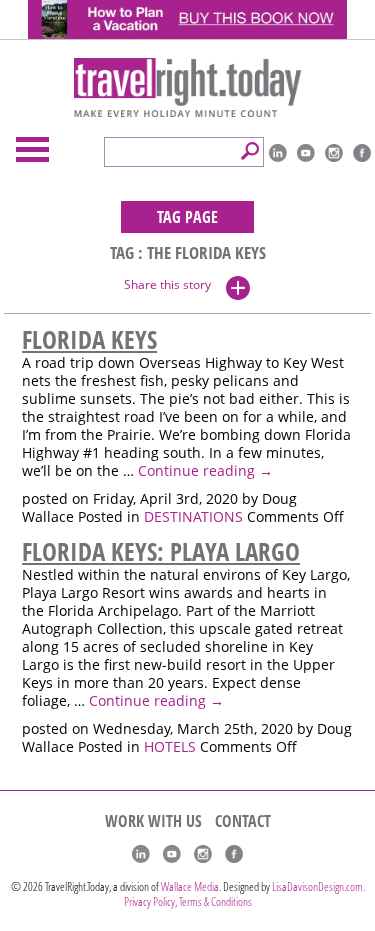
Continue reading (205, 471)
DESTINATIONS (193, 517)
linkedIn (278, 153)
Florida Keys (89, 339)
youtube (306, 153)
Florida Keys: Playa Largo (161, 551)
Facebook (362, 153)
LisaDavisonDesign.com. (318, 886)
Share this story (167, 284)
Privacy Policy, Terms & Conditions (188, 901)
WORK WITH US (153, 821)
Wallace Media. (191, 886)
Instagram (334, 153)
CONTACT (243, 821)
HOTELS (170, 747)
